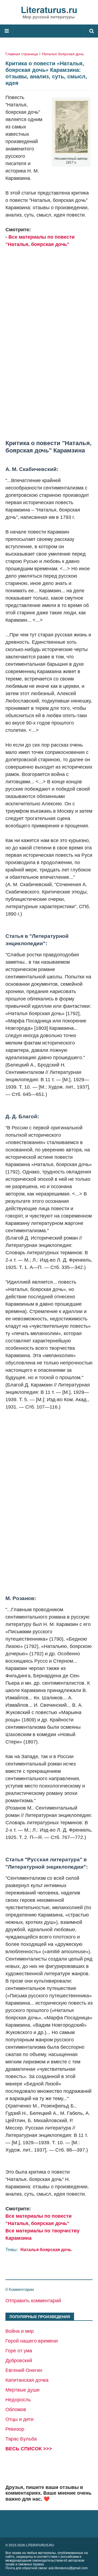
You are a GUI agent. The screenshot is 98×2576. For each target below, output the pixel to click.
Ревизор (15, 2429)
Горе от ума (19, 2351)
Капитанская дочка (27, 2380)
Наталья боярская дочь (63, 54)
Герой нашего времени (32, 2341)
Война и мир (20, 2331)
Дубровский (19, 2361)
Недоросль (18, 2400)
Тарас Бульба (21, 2439)
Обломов (16, 2409)
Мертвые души (22, 2390)
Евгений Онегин (24, 2370)
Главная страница (22, 54)
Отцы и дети (19, 2419)
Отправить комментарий (33, 2301)
